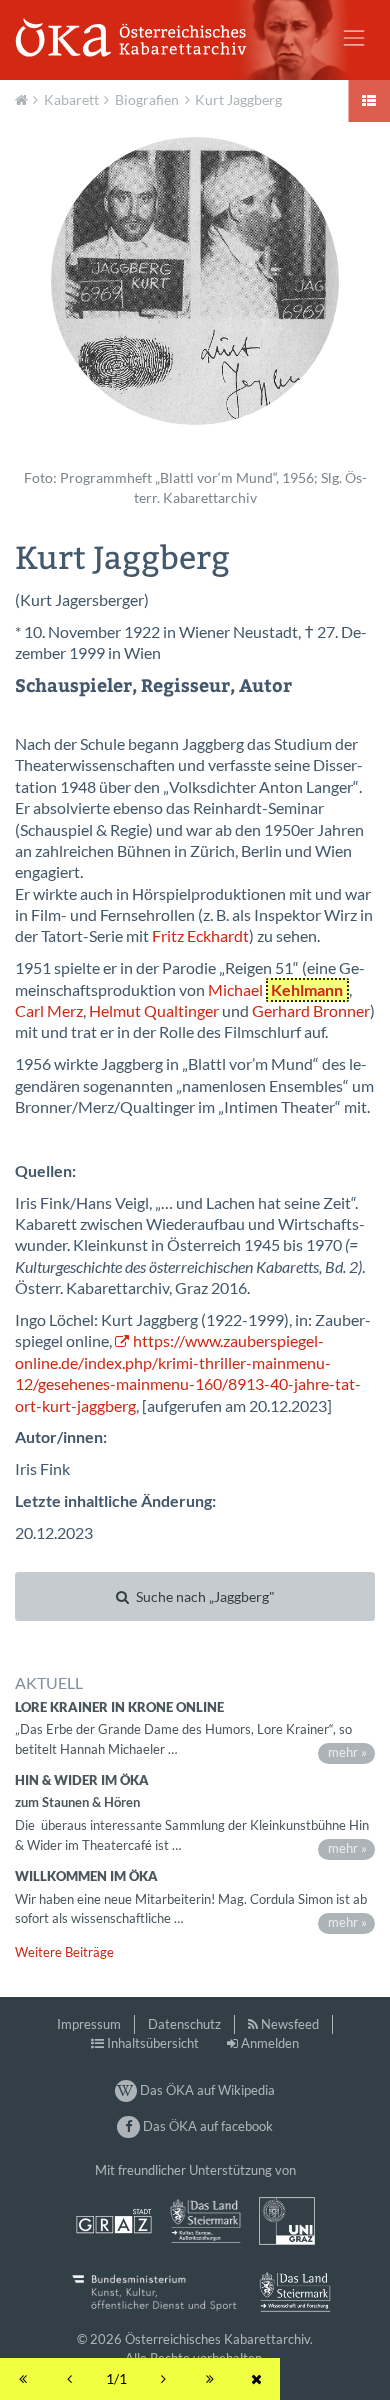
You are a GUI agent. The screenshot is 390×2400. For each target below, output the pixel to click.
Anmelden (270, 2043)
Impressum (89, 2024)
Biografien (147, 99)
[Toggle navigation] (354, 38)
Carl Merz (49, 1011)
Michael (275, 990)
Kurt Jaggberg (238, 99)
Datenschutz (184, 2024)
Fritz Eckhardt (200, 936)
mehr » (347, 1752)
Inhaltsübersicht (153, 2043)
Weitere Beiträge (64, 1952)
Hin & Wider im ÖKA (82, 1780)
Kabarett (71, 99)
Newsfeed (290, 2024)
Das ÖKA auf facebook (206, 2126)
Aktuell (24, 98)
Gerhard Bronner (311, 1011)
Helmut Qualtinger (154, 1011)
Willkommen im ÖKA (86, 1876)
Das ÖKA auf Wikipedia (206, 2090)
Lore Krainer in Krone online (119, 1707)
